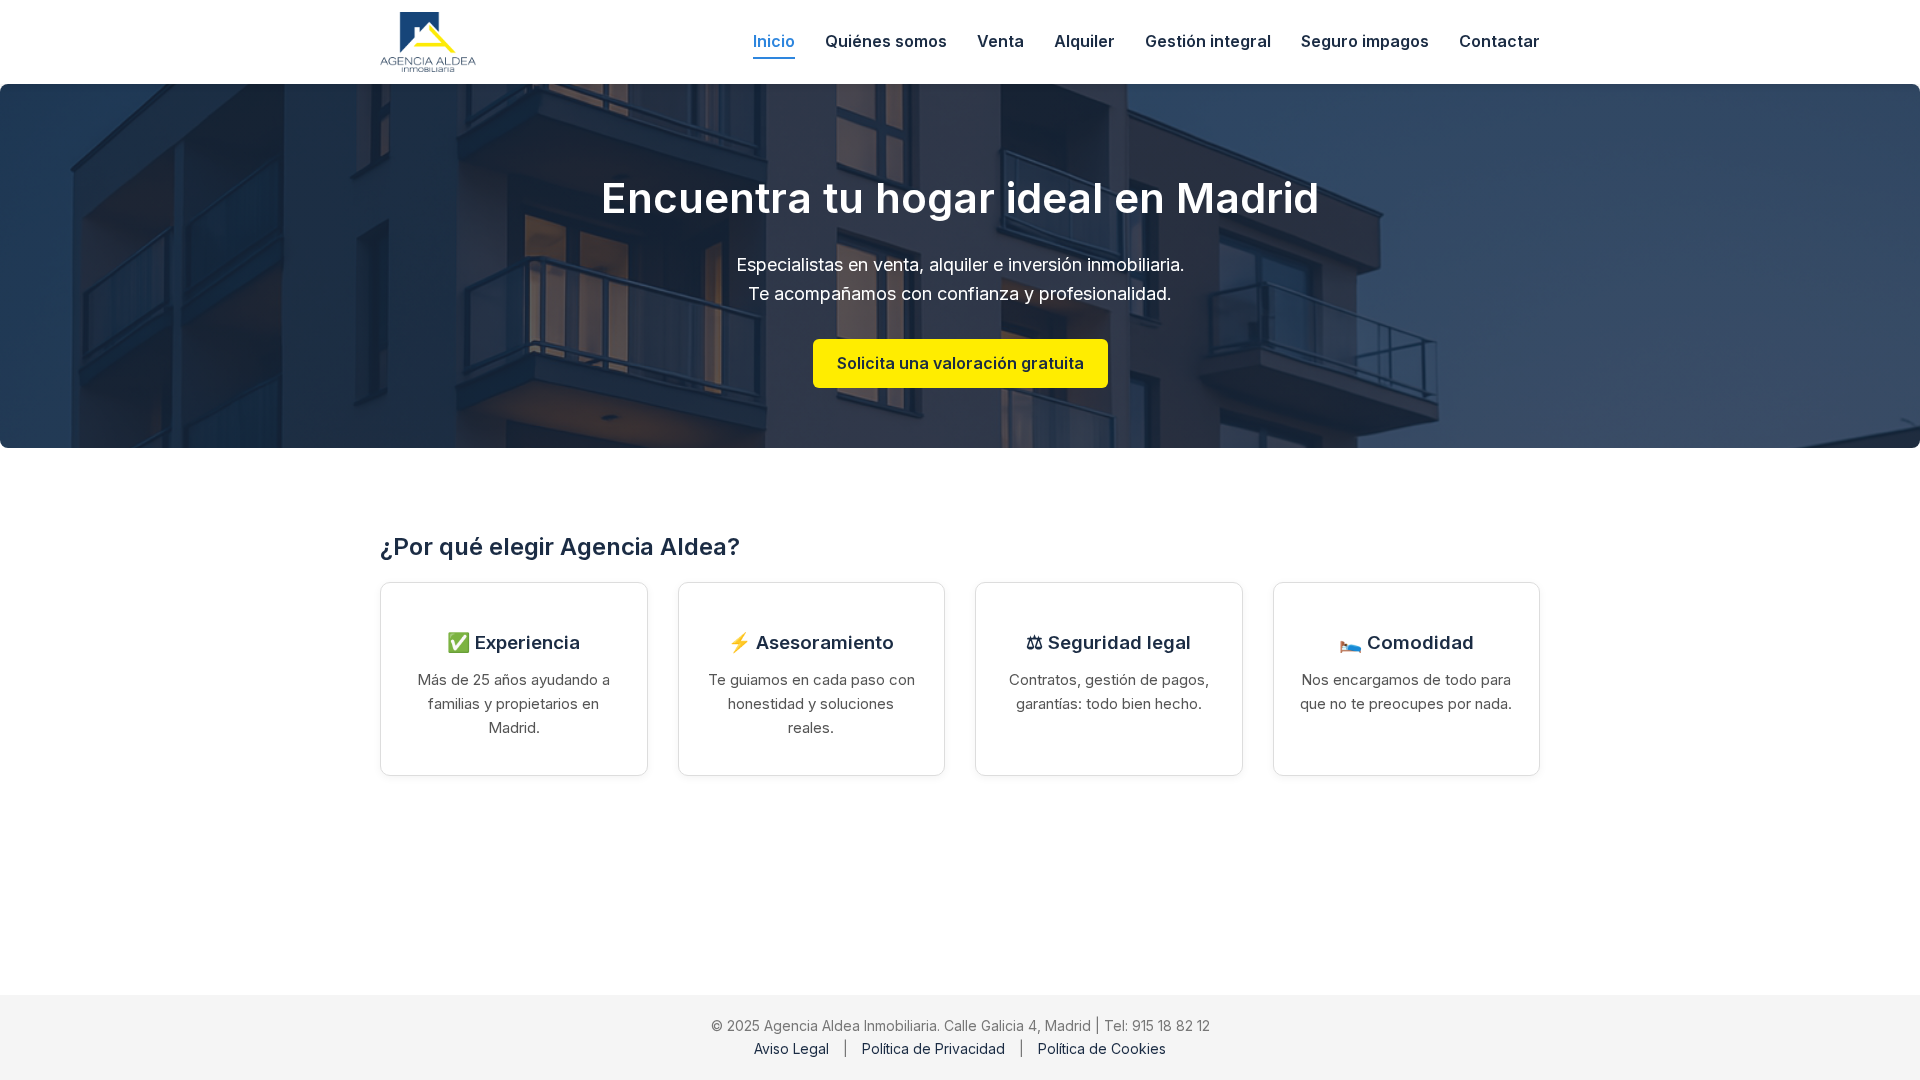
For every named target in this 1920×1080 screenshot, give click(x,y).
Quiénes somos (886, 41)
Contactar (1499, 41)
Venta (1000, 41)
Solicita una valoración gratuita (960, 363)
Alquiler (1084, 41)
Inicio (774, 41)
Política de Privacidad (933, 1048)
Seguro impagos (1365, 41)
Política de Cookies (1102, 1048)
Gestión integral (1208, 41)
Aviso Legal (791, 1048)
